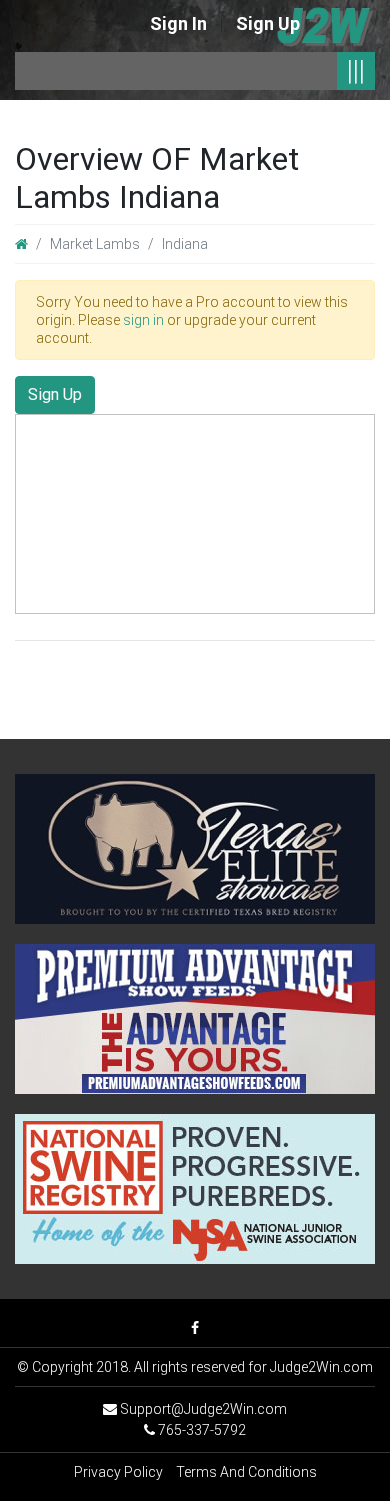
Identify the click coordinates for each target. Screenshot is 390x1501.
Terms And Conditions (246, 1472)
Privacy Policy (118, 1472)
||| (356, 71)
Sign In (178, 23)
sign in (143, 320)
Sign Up (268, 23)
